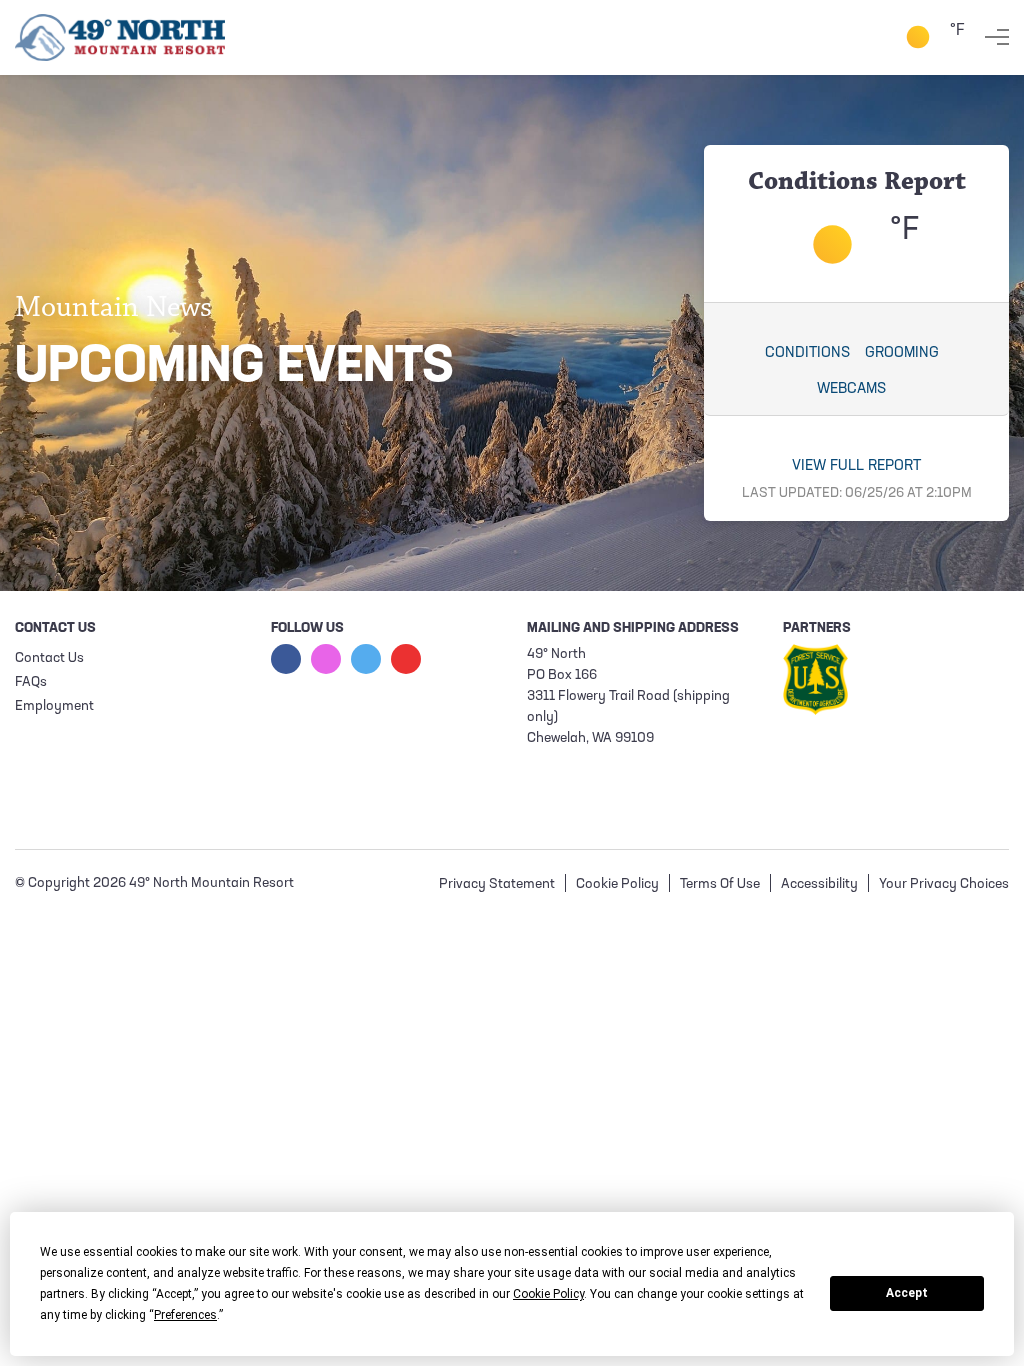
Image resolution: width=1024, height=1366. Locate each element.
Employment (54, 706)
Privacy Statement (497, 884)
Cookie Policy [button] (548, 1294)
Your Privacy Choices (944, 884)
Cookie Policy (617, 884)
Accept (907, 1293)
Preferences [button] (185, 1315)
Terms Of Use (720, 884)
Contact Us (49, 658)
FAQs (31, 682)
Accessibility (819, 884)
